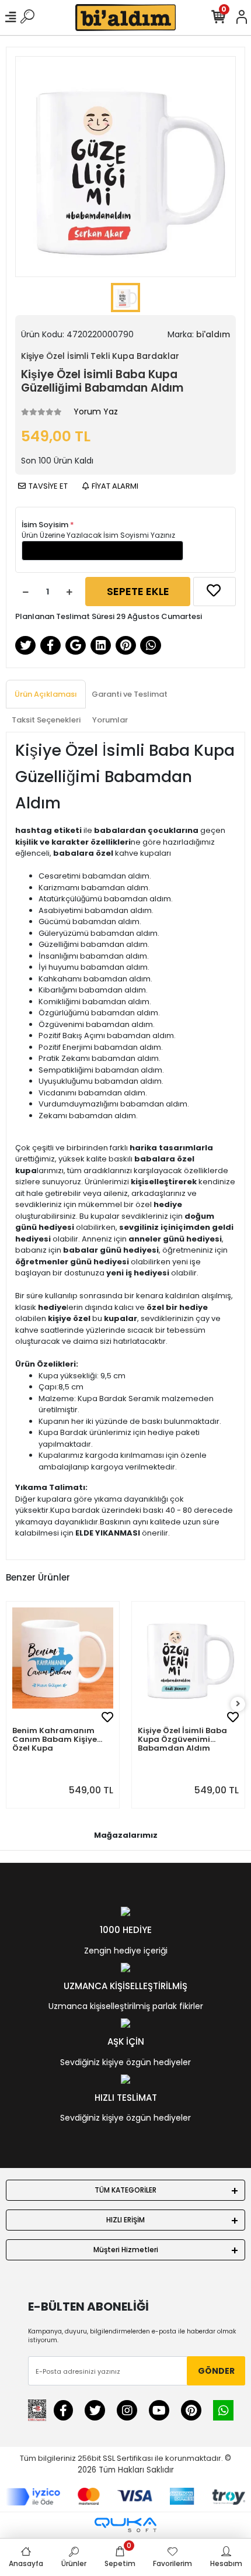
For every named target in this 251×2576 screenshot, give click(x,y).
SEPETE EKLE (138, 591)
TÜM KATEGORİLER (125, 2190)
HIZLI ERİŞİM (125, 2220)
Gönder (216, 2371)
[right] (238, 1704)
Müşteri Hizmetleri (126, 2250)
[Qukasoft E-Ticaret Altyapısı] (125, 2525)
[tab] (46, 694)
